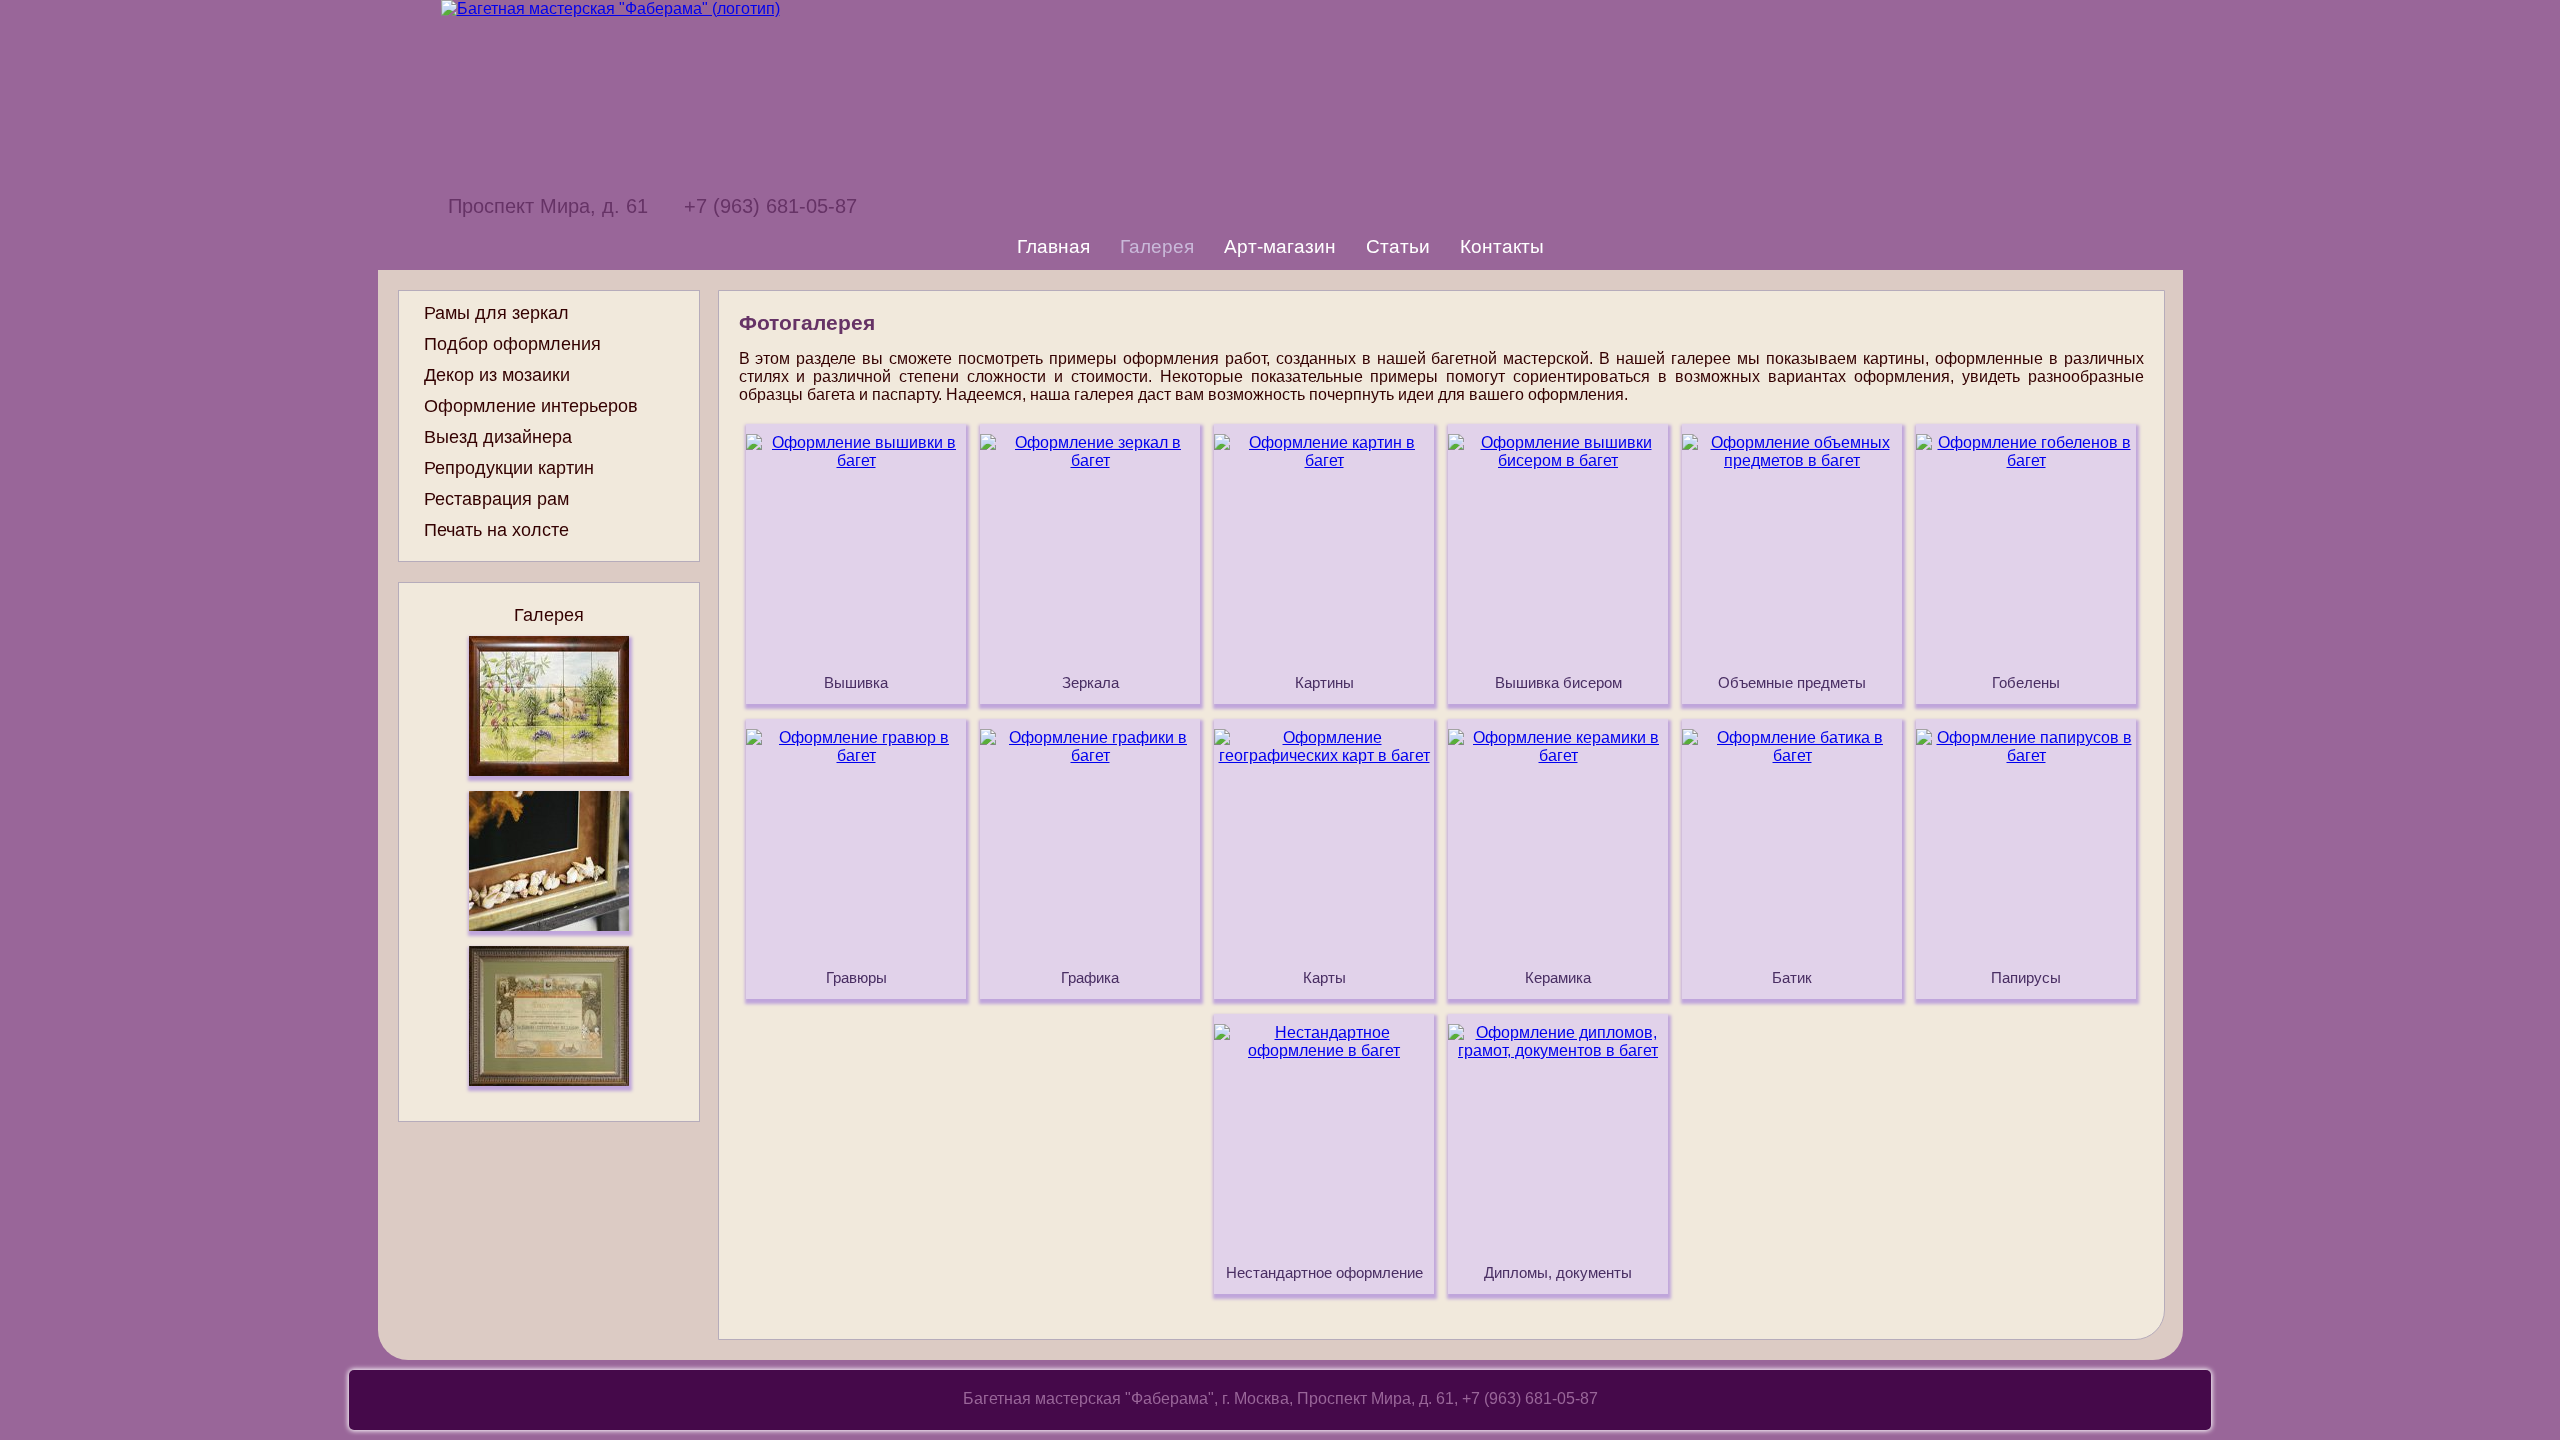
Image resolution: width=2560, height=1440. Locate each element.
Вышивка (856, 683)
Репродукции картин (509, 468)
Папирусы (2026, 978)
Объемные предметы (1792, 683)
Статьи (1398, 246)
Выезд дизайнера (498, 437)
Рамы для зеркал (496, 313)
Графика (1090, 978)
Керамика (1558, 978)
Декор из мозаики (497, 375)
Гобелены (2026, 683)
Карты (1324, 978)
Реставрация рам (496, 499)
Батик (1792, 978)
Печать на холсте (496, 530)
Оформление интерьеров (531, 406)
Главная (1053, 246)
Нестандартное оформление (1324, 1273)
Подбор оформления (512, 344)
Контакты (1502, 246)
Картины (1324, 683)
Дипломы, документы (1558, 1273)
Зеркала (1090, 683)
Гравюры (856, 978)
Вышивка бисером (1558, 683)
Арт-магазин (1280, 246)
